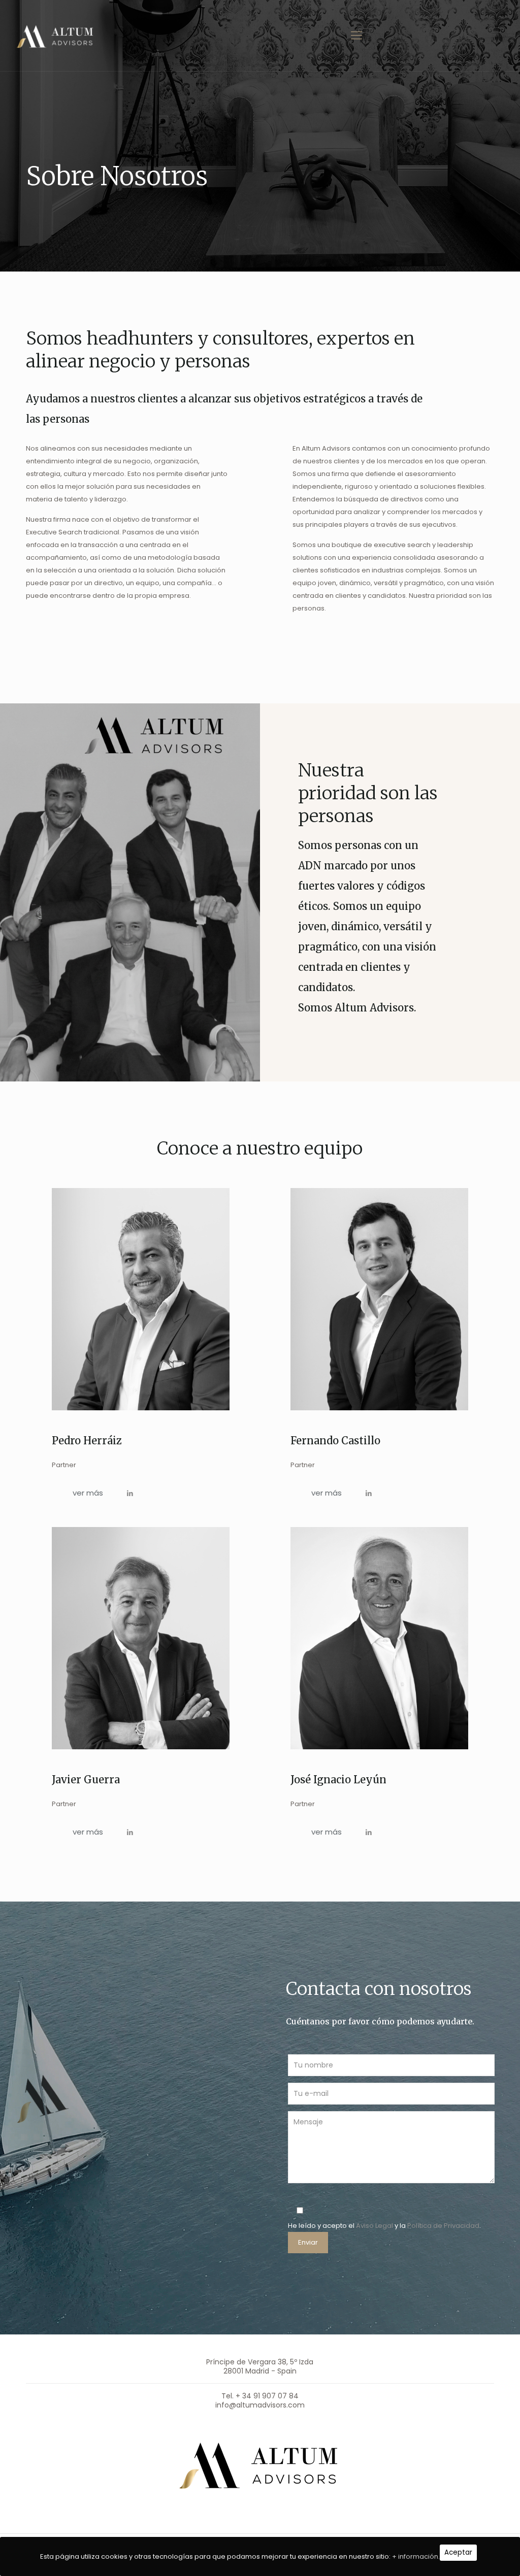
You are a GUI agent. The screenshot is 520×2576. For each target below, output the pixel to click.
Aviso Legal (375, 2226)
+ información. (416, 2556)
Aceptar (458, 2552)
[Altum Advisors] (56, 36)
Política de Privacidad (443, 2226)
